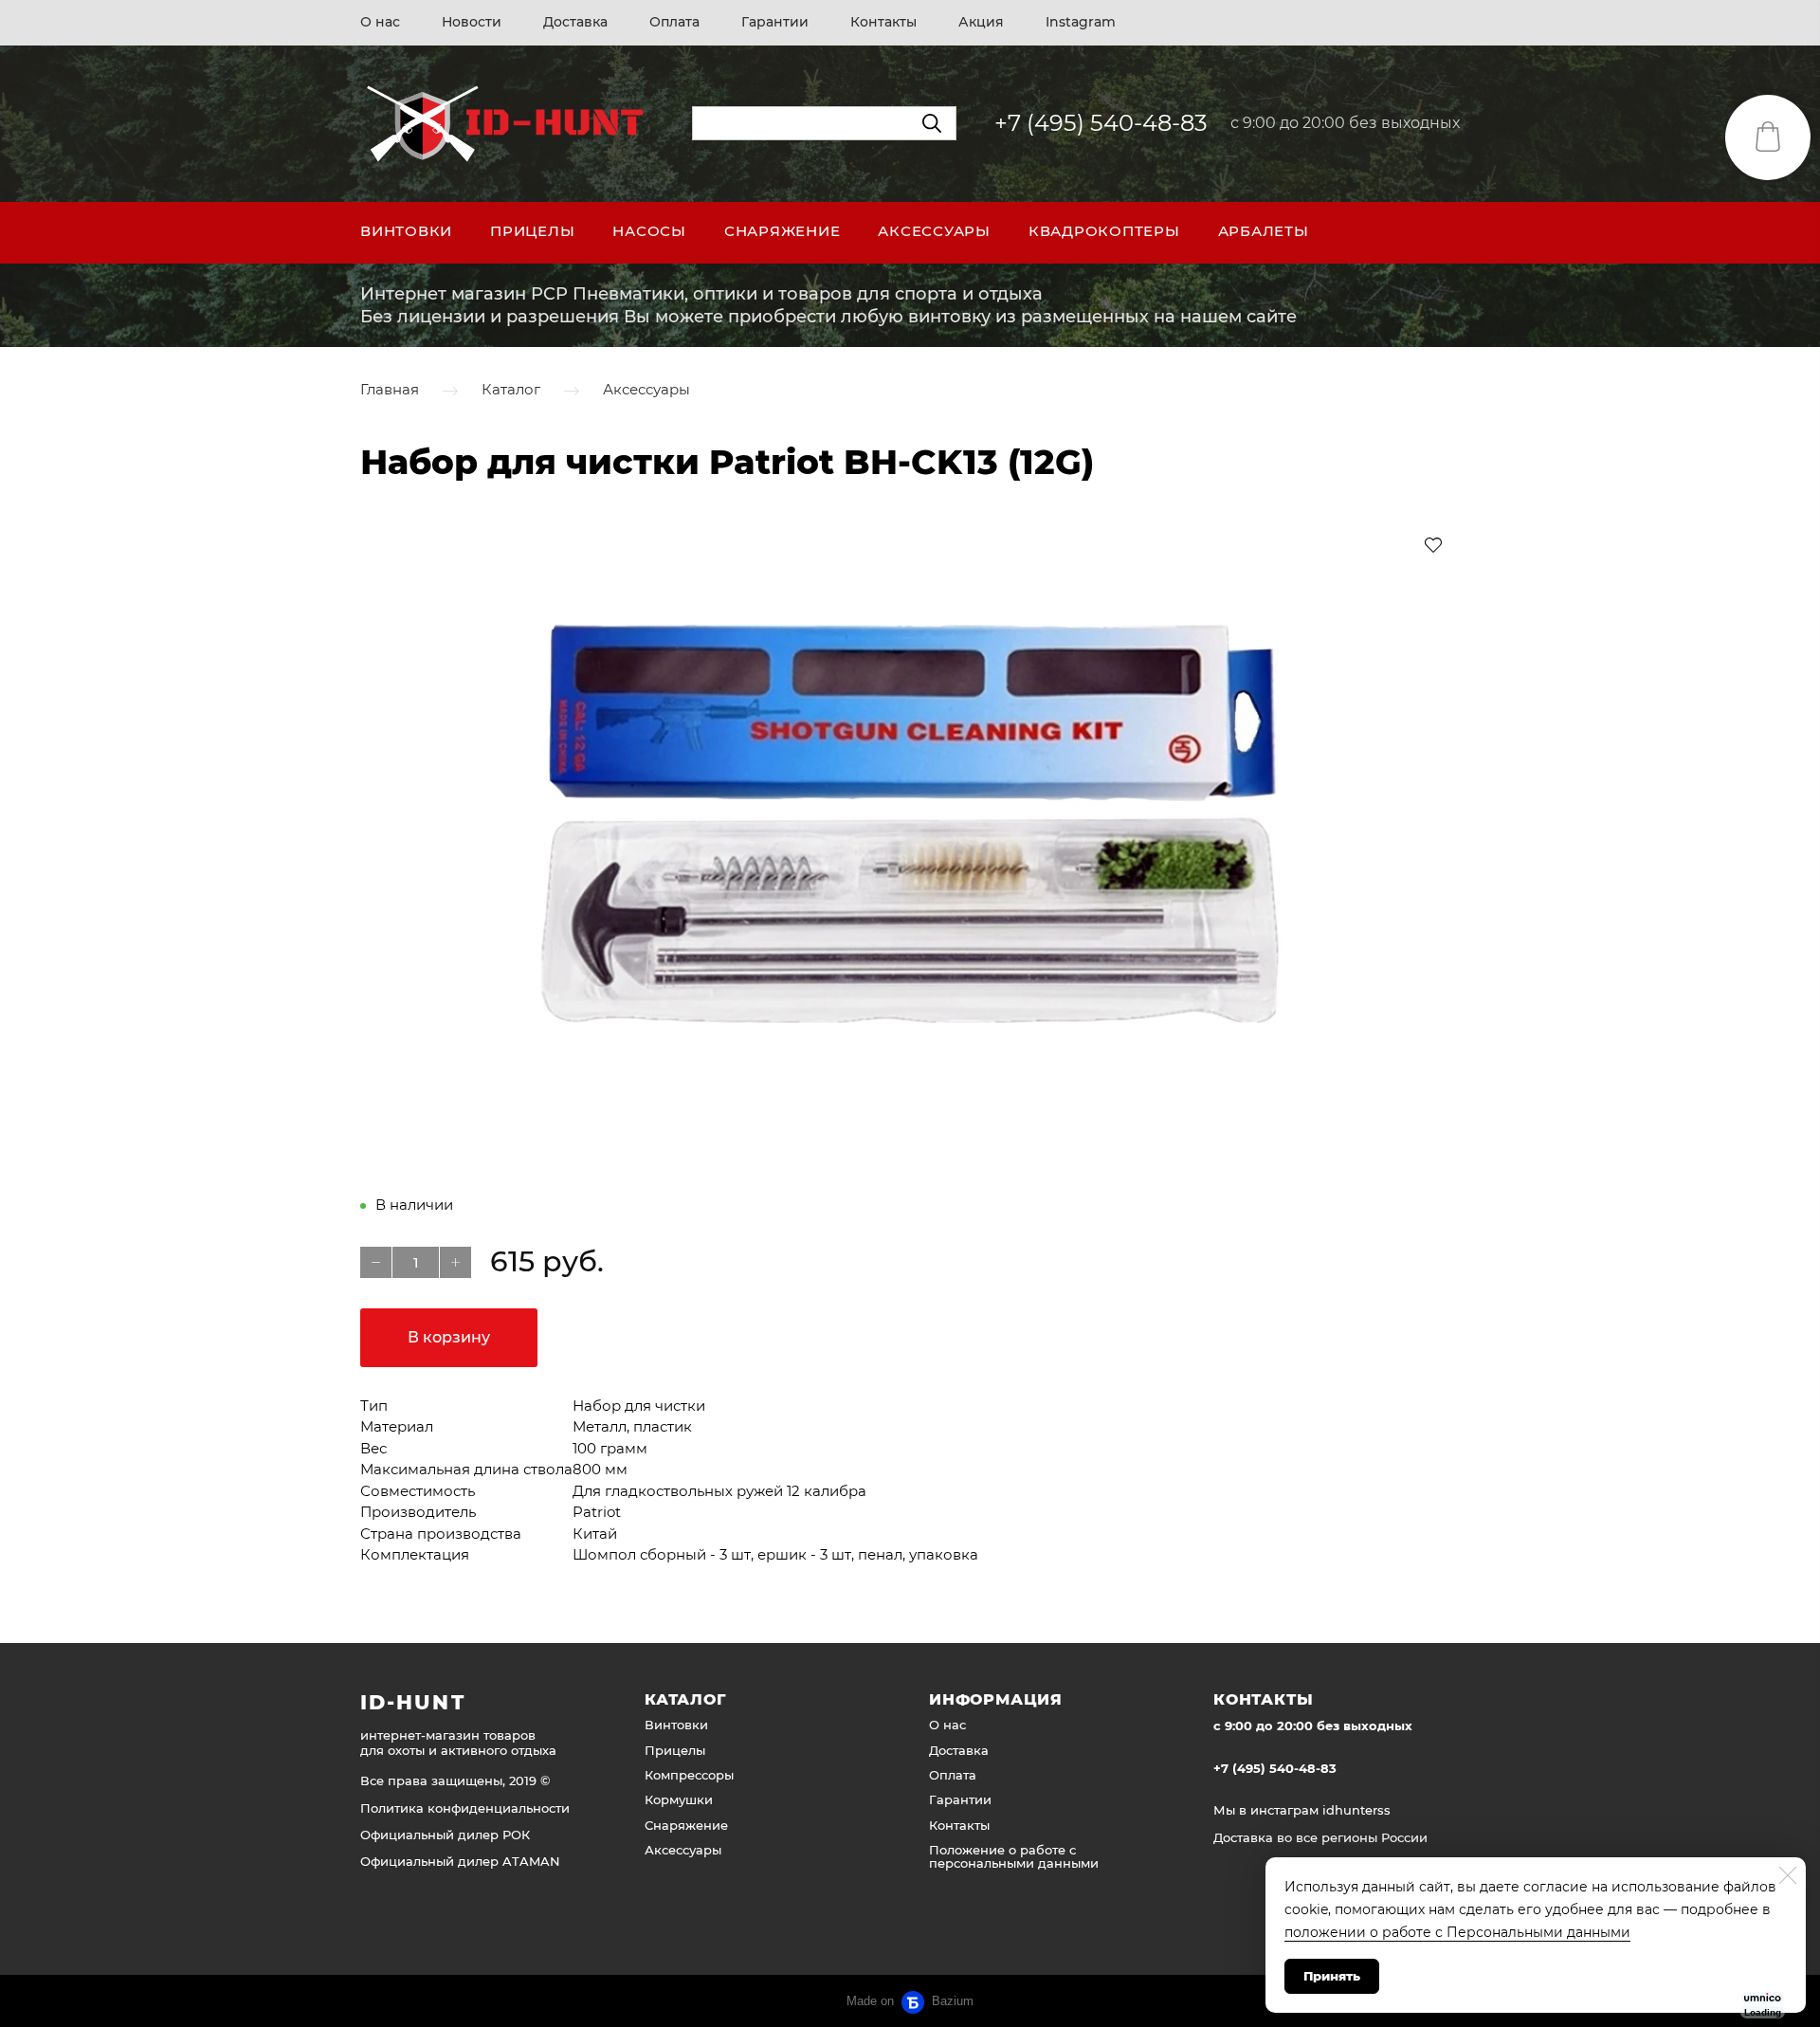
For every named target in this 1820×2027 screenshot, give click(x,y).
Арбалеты (1264, 231)
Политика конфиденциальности (465, 1808)
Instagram (1081, 22)
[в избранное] (1433, 544)
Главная (390, 390)
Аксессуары (934, 231)
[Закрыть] (1788, 1875)
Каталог (511, 390)
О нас (380, 22)
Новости (472, 22)
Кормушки (679, 1799)
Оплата (674, 22)
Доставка (575, 22)
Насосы (649, 231)
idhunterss (1356, 1810)
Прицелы (532, 231)
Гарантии (775, 22)
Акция (981, 22)
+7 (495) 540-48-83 (1101, 123)
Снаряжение (783, 231)
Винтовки (406, 231)
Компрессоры (689, 1775)
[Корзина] (1768, 137)
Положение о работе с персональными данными (1014, 1856)
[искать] (932, 123)
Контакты (883, 22)
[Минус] (376, 1262)
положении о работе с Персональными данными (1457, 1932)
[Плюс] (455, 1262)
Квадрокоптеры (1104, 231)
